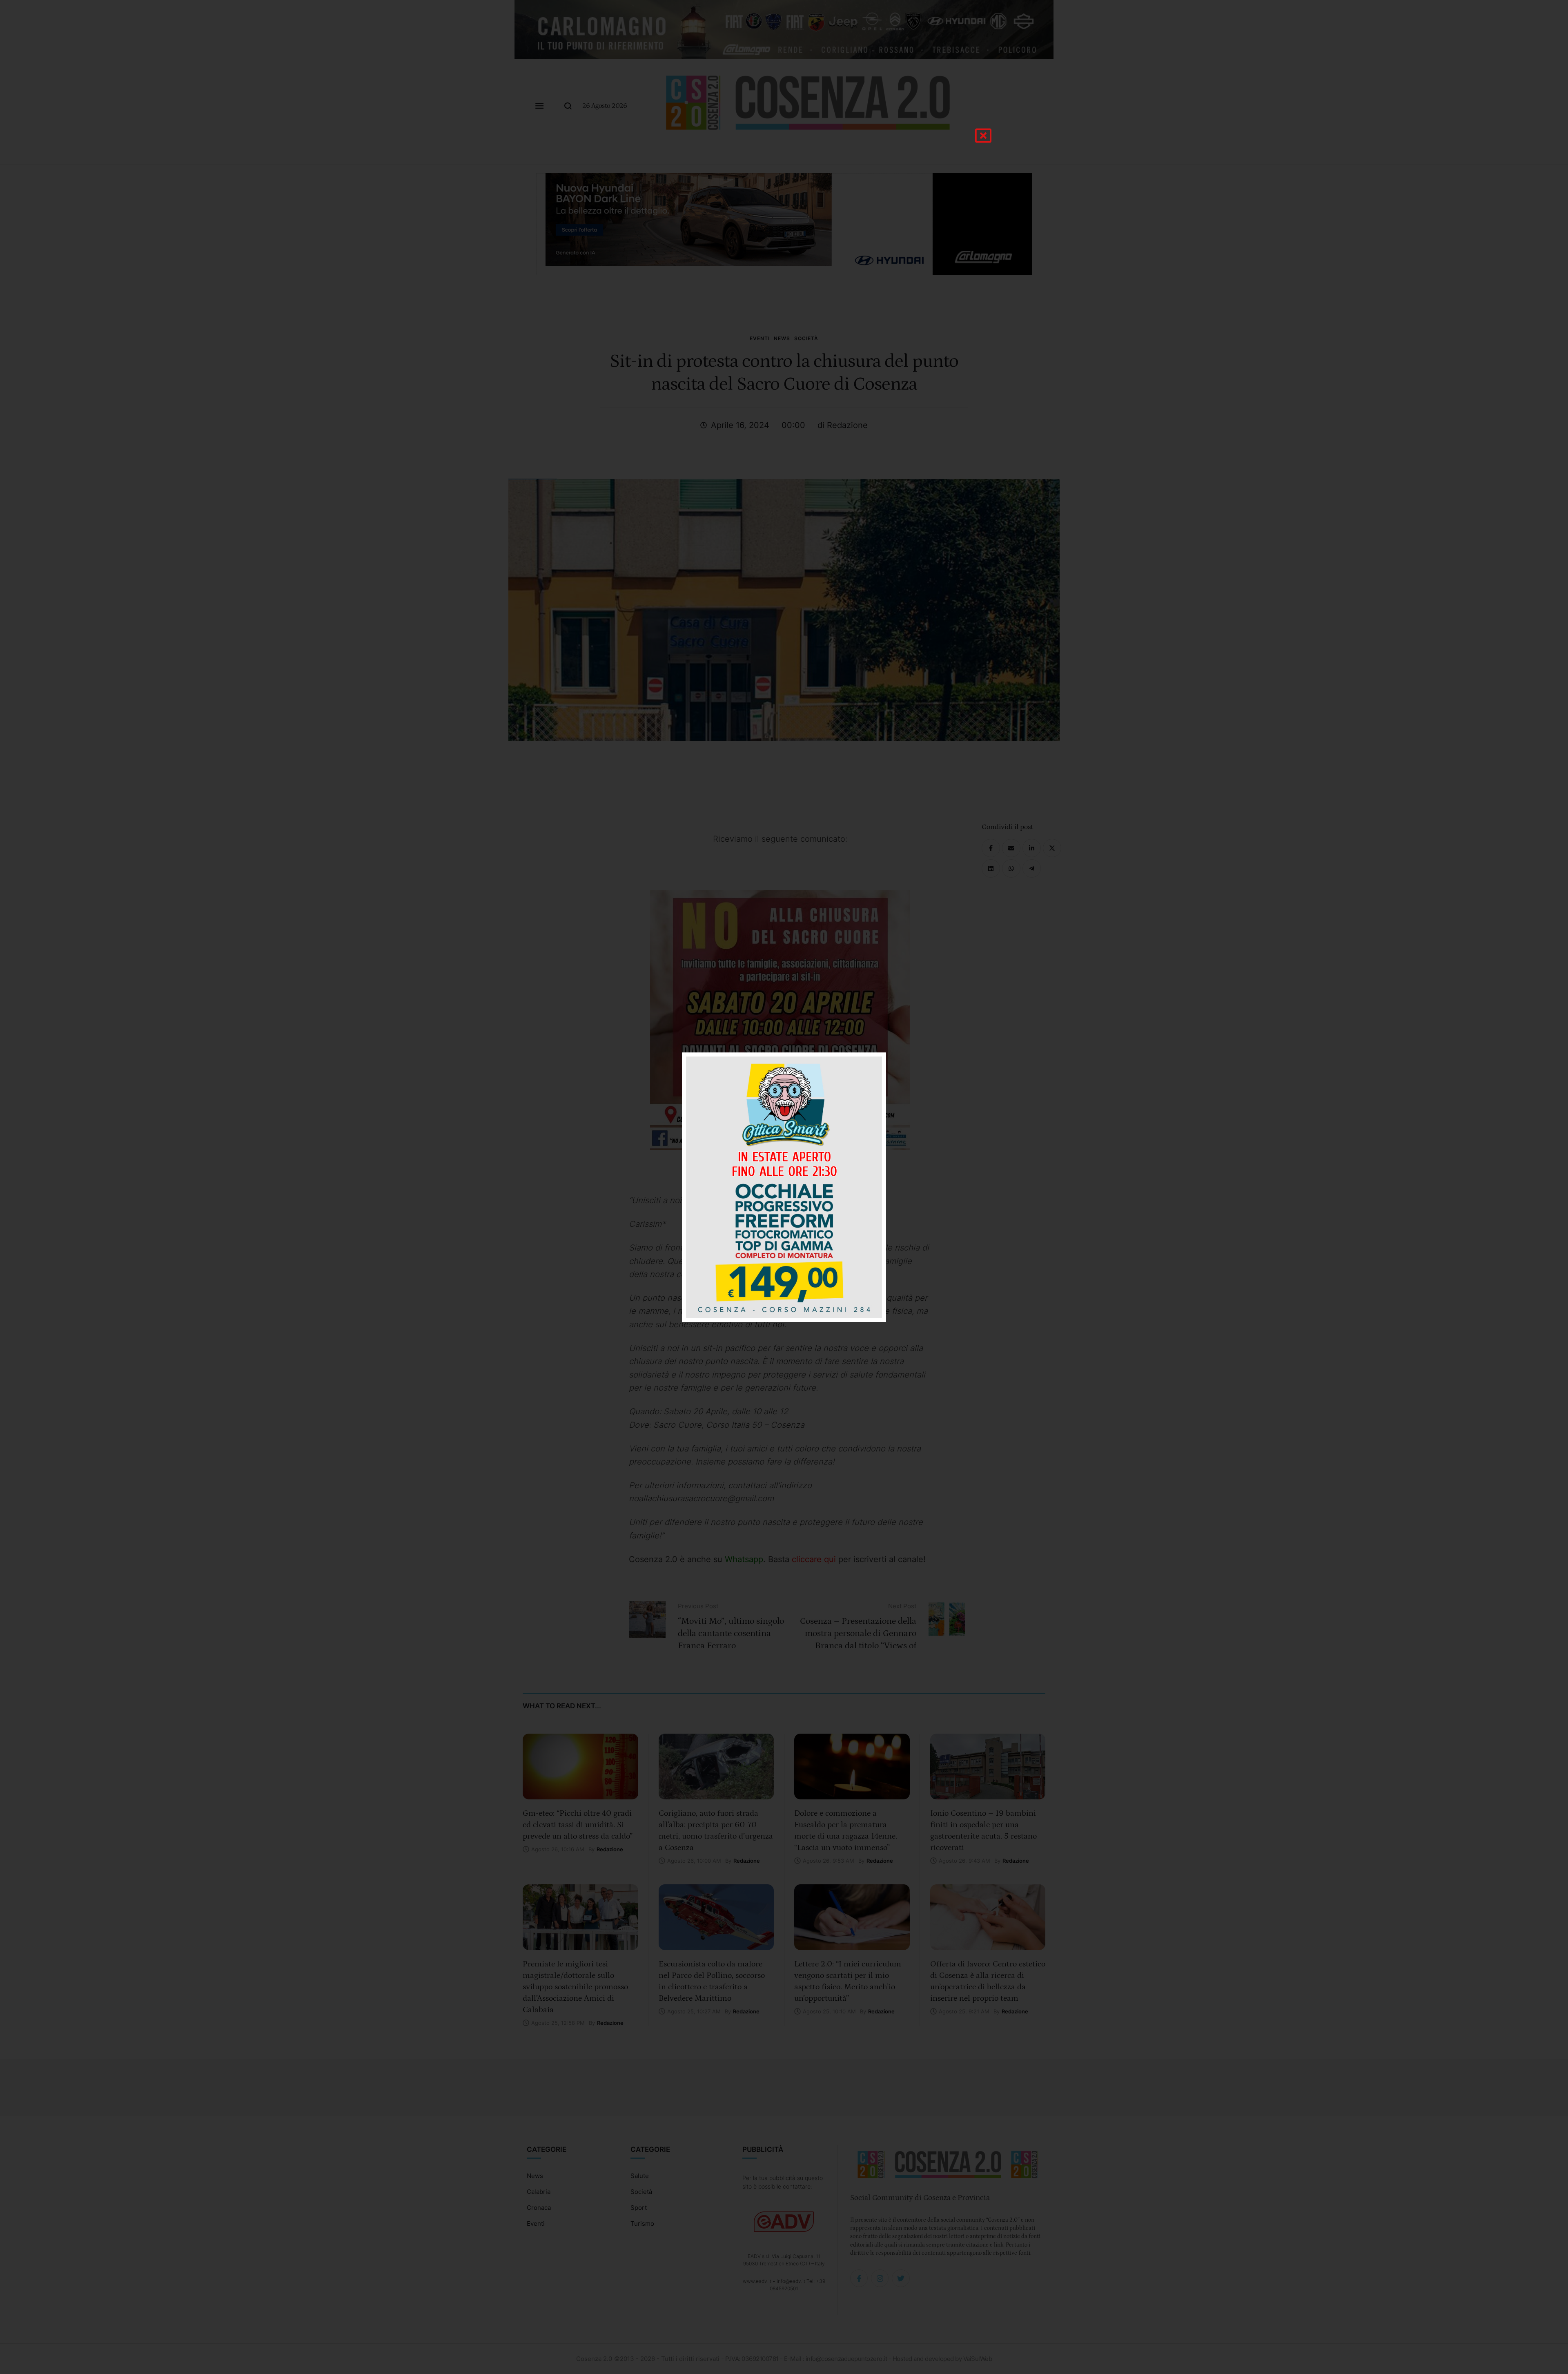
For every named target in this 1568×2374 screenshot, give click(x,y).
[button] (983, 136)
